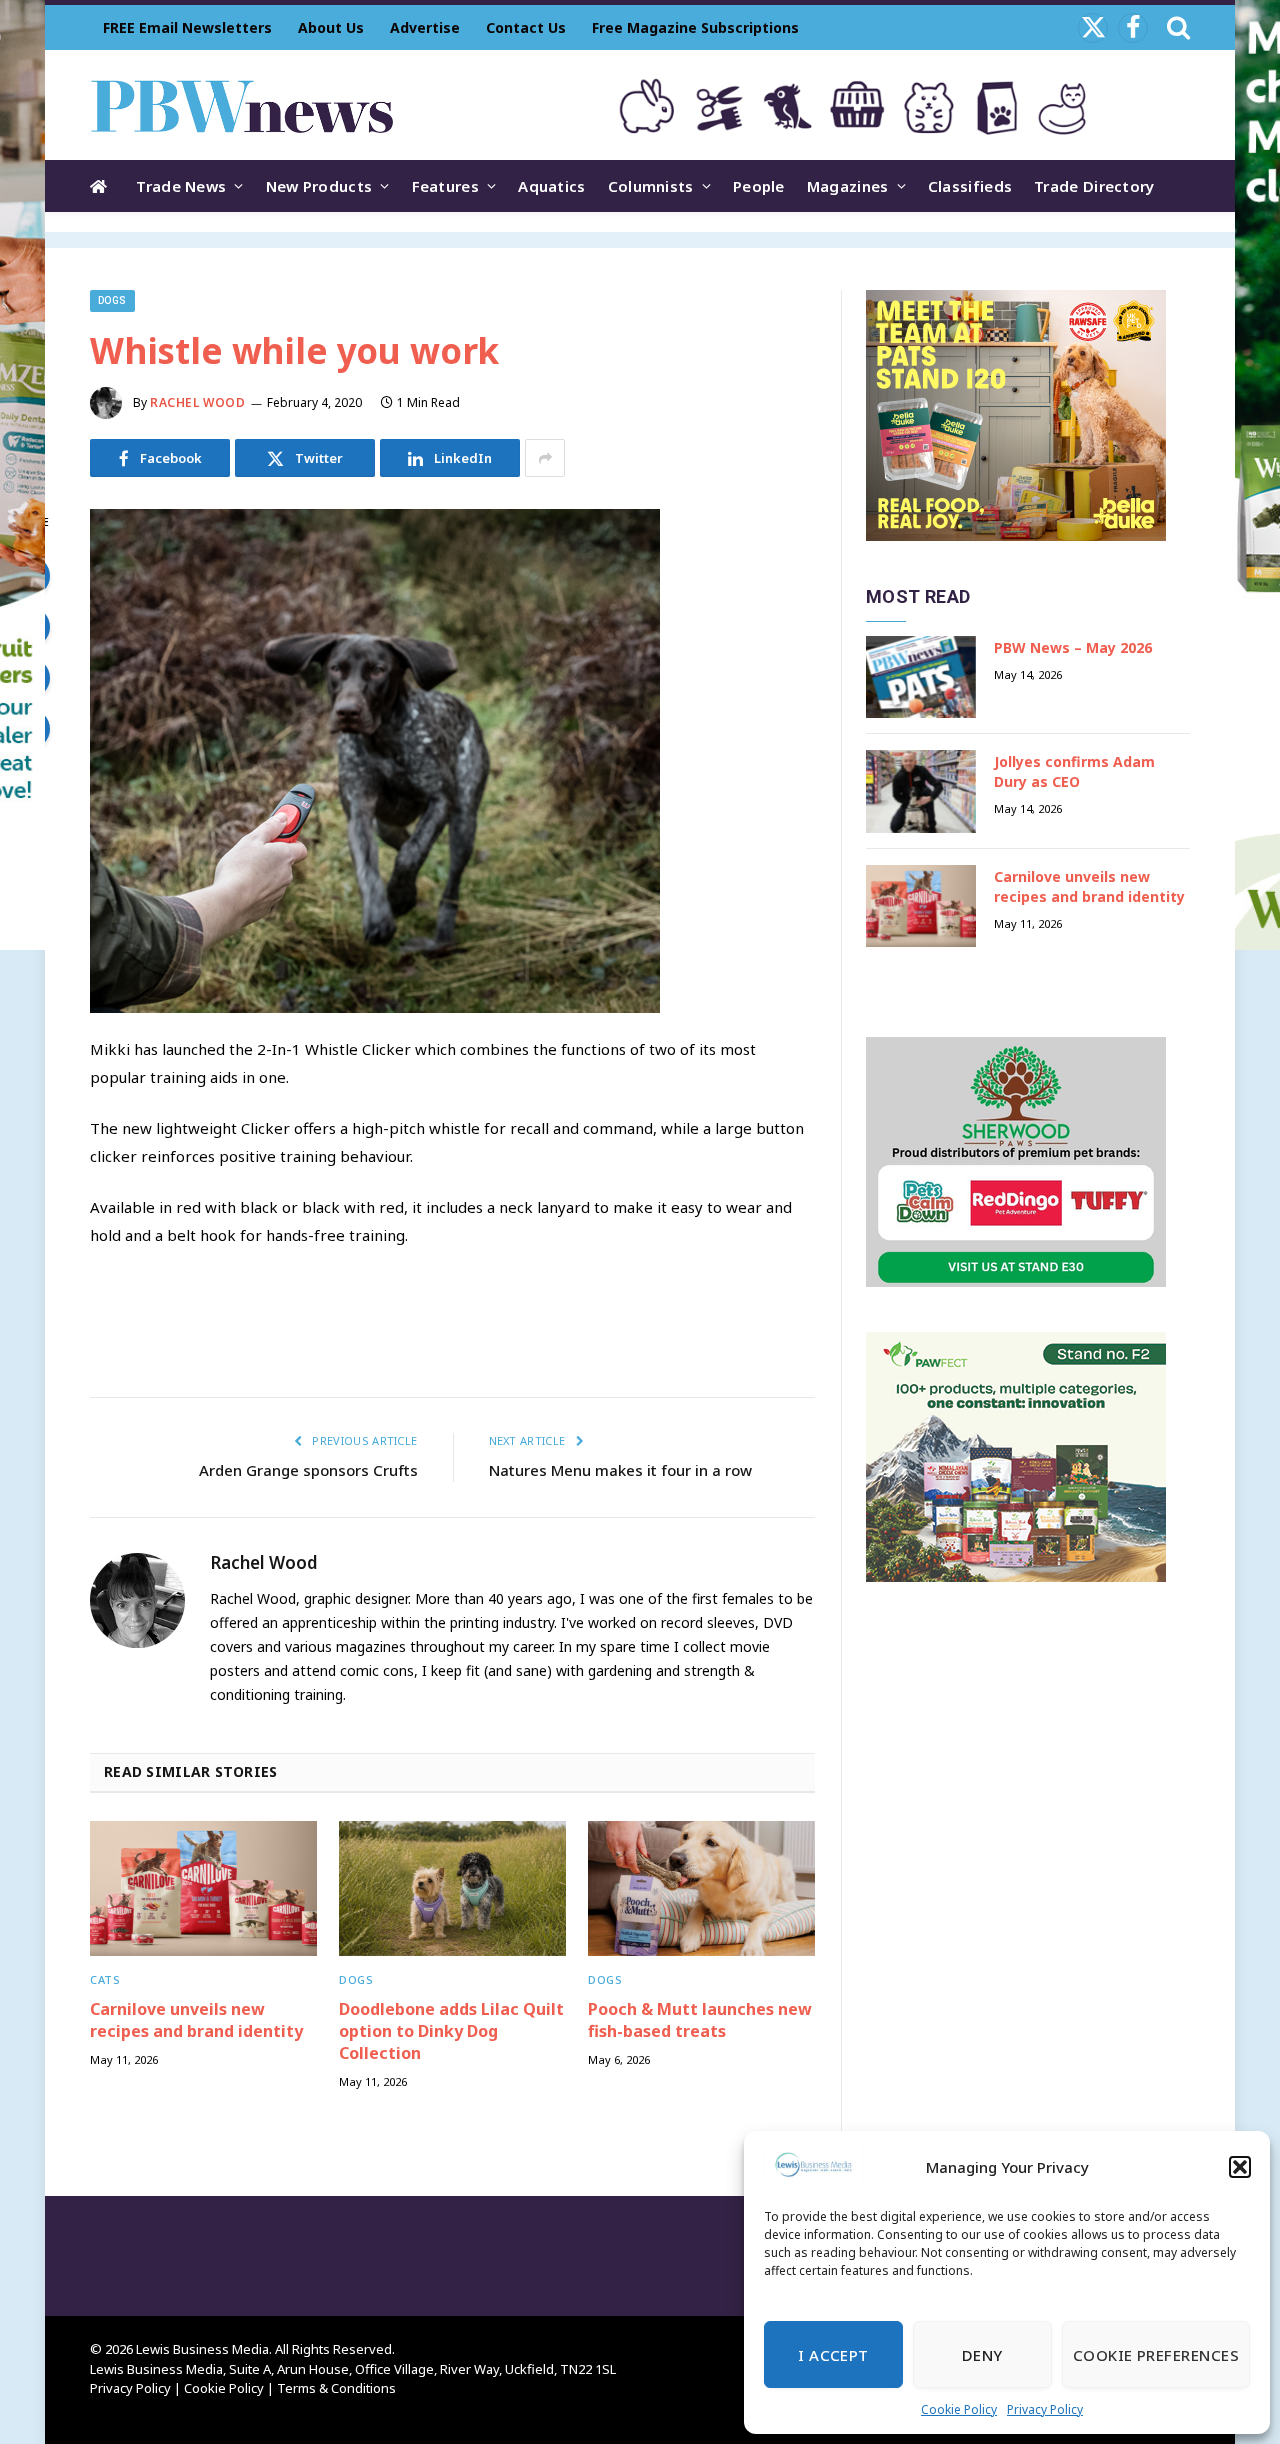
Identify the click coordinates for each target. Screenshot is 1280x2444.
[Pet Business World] (241, 105)
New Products (319, 186)
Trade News (181, 186)
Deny (982, 2355)
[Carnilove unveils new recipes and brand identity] (203, 1888)
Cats (105, 1979)
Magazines (848, 186)
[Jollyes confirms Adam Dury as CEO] (921, 791)
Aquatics (551, 186)
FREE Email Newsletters (187, 27)
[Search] (1176, 27)
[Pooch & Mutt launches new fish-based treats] (701, 1888)
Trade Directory (1094, 186)
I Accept (833, 2355)
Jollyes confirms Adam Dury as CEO (1074, 771)
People (759, 186)
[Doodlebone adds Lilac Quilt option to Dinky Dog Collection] (452, 1888)
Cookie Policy (959, 2409)
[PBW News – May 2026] (921, 677)
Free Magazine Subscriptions (695, 27)
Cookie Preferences (1156, 2355)
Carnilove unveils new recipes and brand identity (196, 2020)
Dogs (112, 300)
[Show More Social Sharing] (545, 458)
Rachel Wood (198, 402)
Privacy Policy (1045, 2409)
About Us (331, 27)
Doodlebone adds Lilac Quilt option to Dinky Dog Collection (451, 2031)
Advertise (425, 27)
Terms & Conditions (336, 2388)
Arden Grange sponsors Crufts (308, 1470)
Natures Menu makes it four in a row (620, 1470)
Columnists (651, 186)
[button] (1240, 2167)
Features (445, 186)
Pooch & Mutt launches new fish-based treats (700, 2020)
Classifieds (970, 186)
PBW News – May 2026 (1073, 647)
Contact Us (526, 27)
